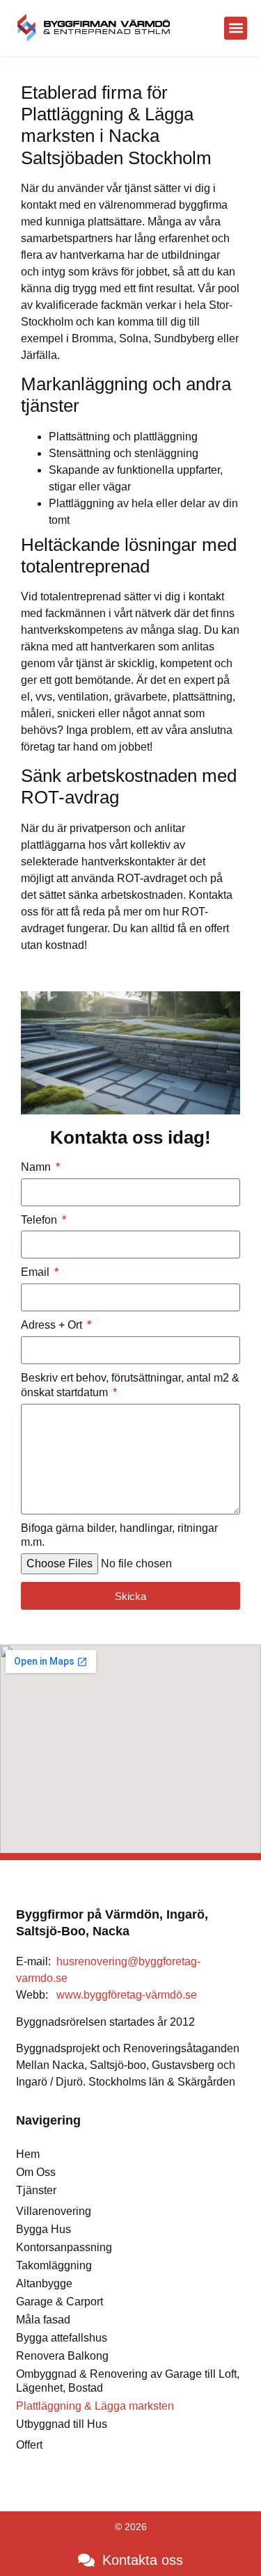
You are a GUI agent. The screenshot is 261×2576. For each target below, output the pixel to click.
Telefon (40, 1220)
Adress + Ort (53, 1325)
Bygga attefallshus (62, 2338)
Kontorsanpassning (64, 2247)
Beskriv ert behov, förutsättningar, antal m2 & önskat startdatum (130, 1385)
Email (37, 1272)
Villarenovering (54, 2211)
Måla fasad (43, 2320)
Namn (37, 1167)
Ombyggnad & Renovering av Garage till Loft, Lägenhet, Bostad (128, 2381)
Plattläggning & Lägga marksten (95, 2406)
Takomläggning (54, 2265)
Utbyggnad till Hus (62, 2424)
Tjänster (36, 2190)
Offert (29, 2445)
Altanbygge (44, 2283)
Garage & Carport (60, 2302)
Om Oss (36, 2172)
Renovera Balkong (62, 2356)
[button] (236, 28)
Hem (28, 2154)
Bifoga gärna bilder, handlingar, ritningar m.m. (119, 1535)
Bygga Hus (43, 2229)
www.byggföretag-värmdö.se (127, 1995)
